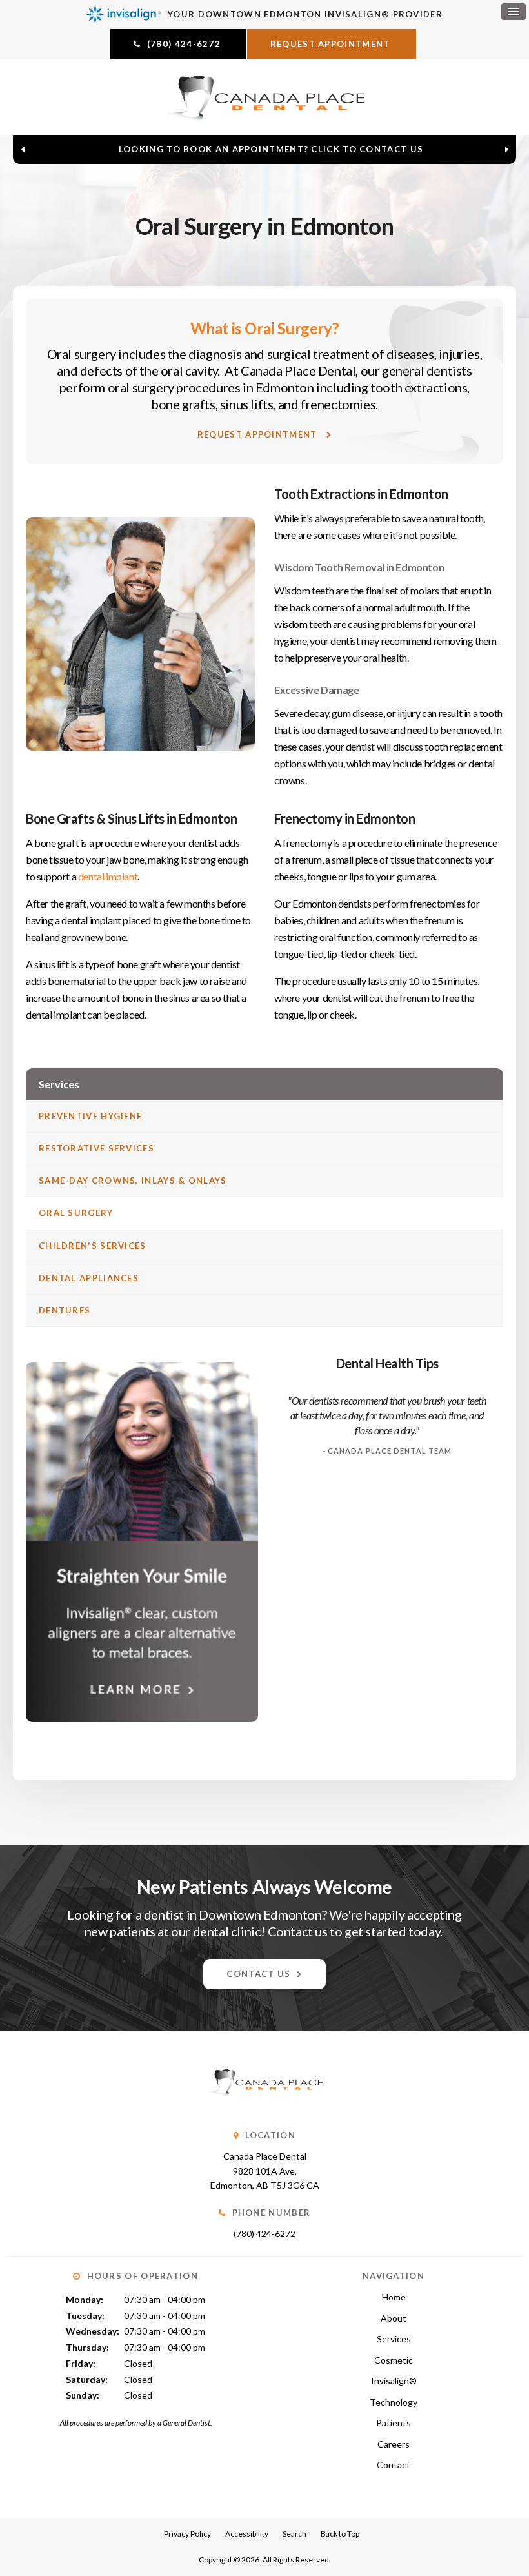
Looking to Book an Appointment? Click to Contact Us (271, 149)
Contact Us (258, 1974)
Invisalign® (394, 2381)
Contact (394, 2465)
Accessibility (247, 2534)
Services (394, 2339)
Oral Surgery (76, 1213)
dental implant (108, 876)
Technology (394, 2402)
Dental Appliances (89, 1278)
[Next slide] (506, 149)
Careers (394, 2444)
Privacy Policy (187, 2534)
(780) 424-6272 (264, 2234)
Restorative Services (96, 1148)
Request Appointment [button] (332, 44)
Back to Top (340, 2534)
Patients (394, 2423)
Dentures (65, 1310)
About (394, 2318)
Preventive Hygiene (90, 1116)
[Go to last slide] (23, 149)
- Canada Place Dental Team (387, 1451)
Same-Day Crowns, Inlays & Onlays (133, 1181)
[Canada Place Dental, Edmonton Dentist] (264, 2108)
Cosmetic (394, 2360)
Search (294, 2534)
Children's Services (93, 1246)
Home (394, 2297)
